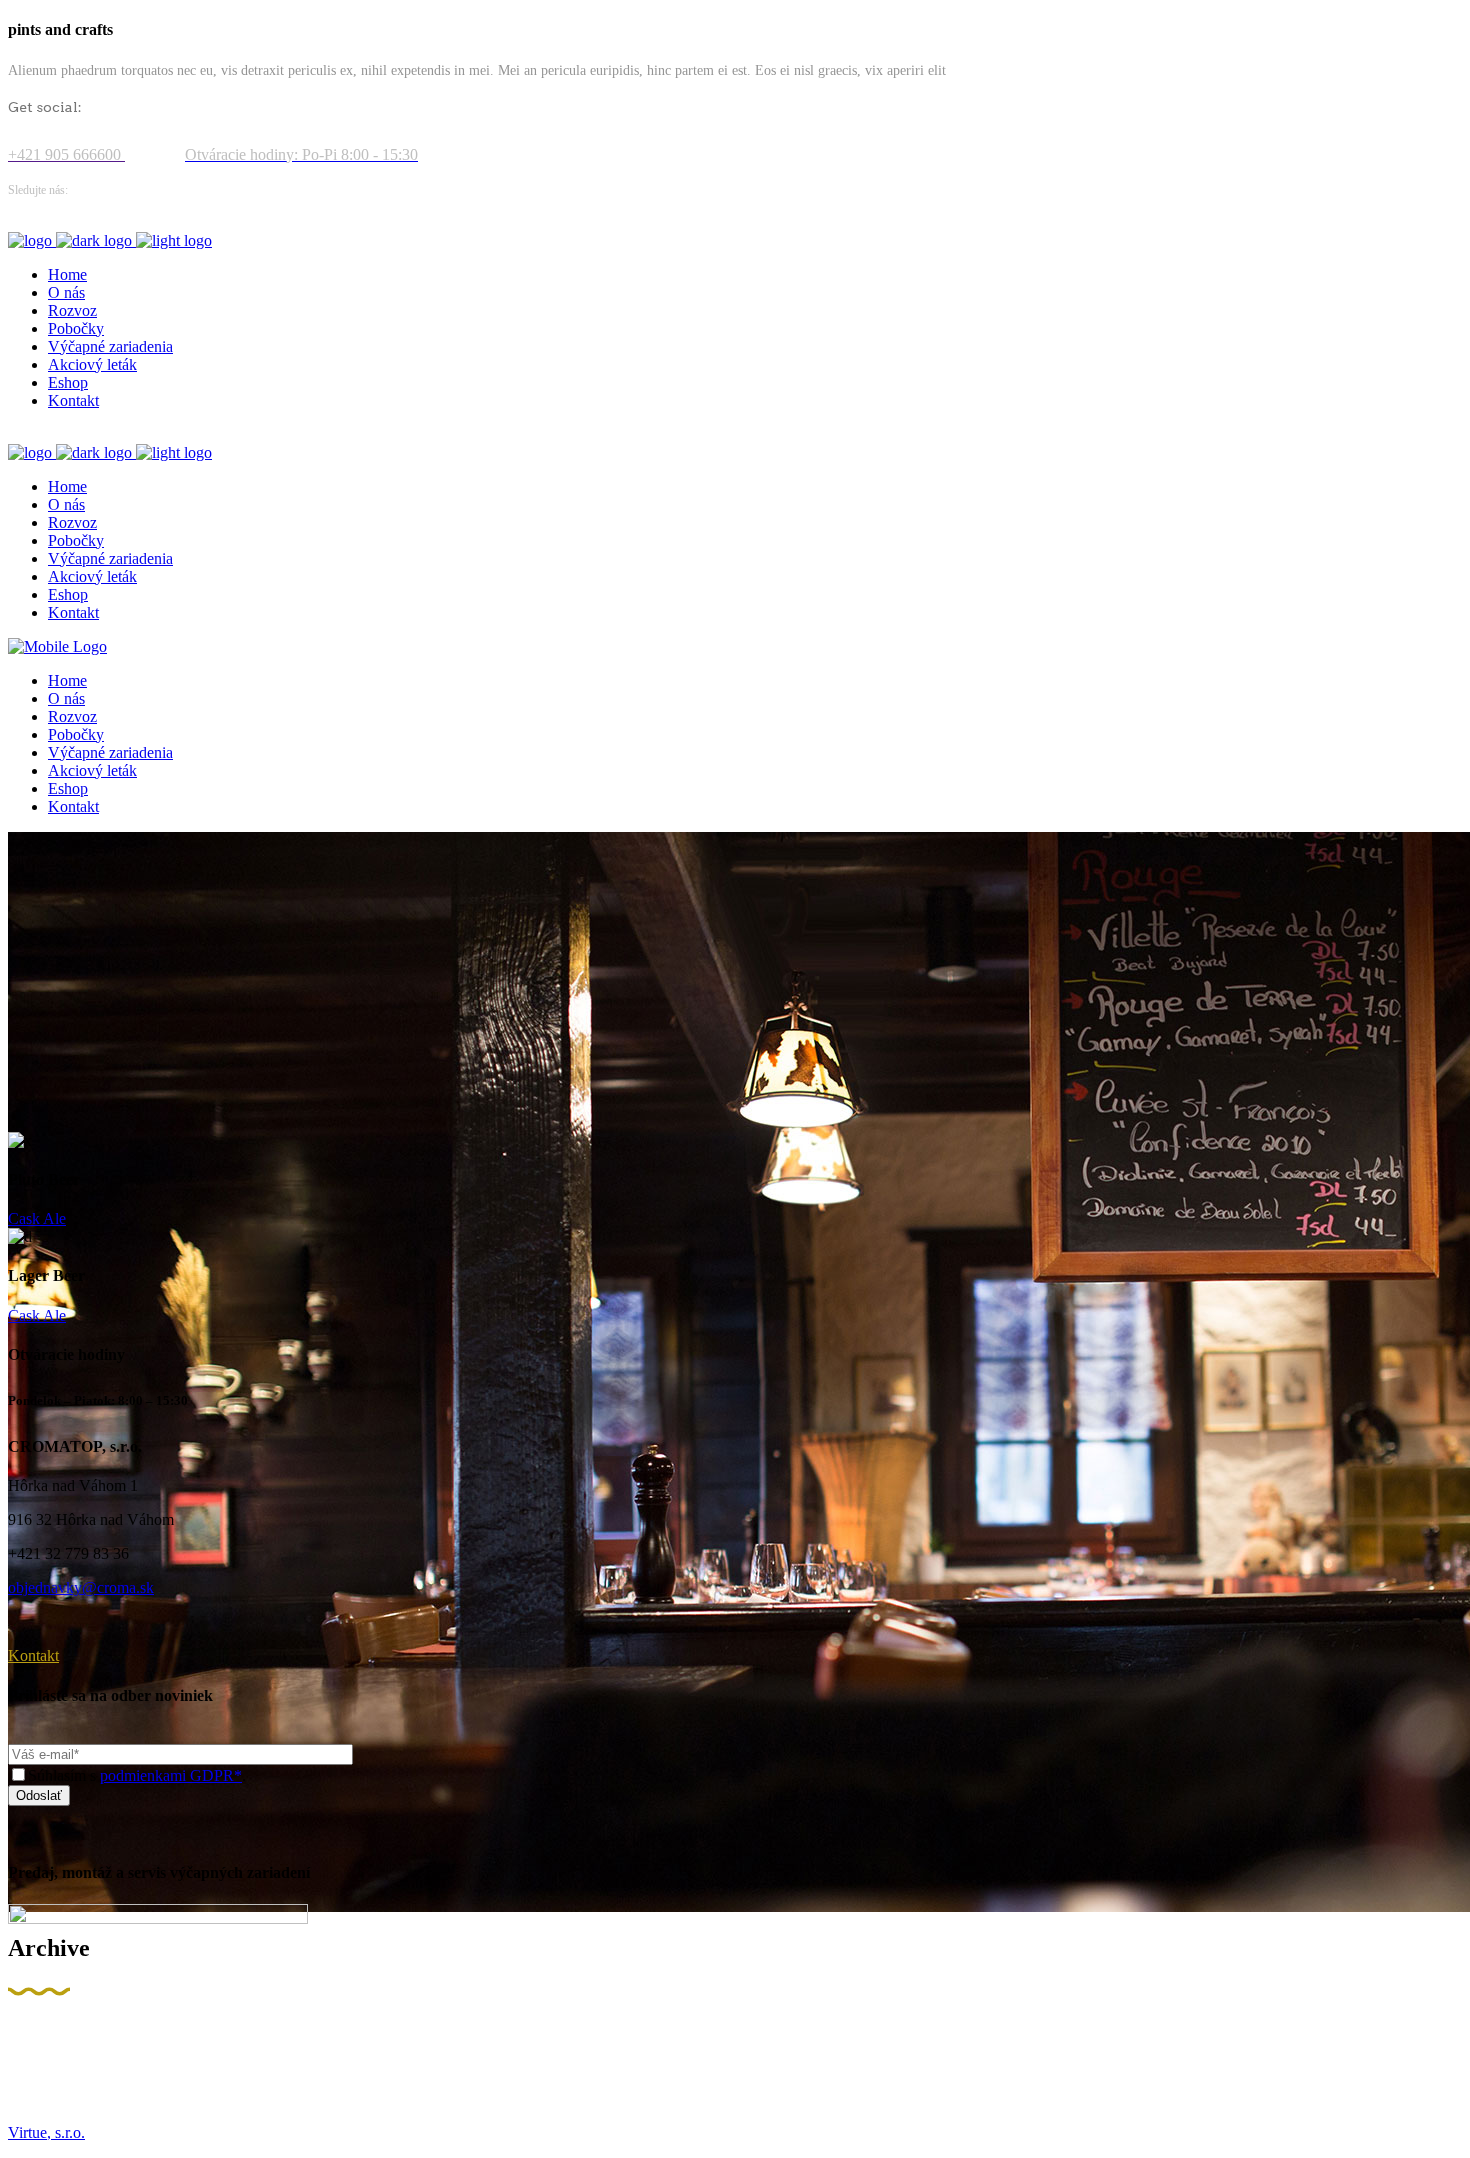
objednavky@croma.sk (81, 1587)
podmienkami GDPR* (171, 1775)
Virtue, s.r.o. (46, 2132)
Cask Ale (37, 1218)
